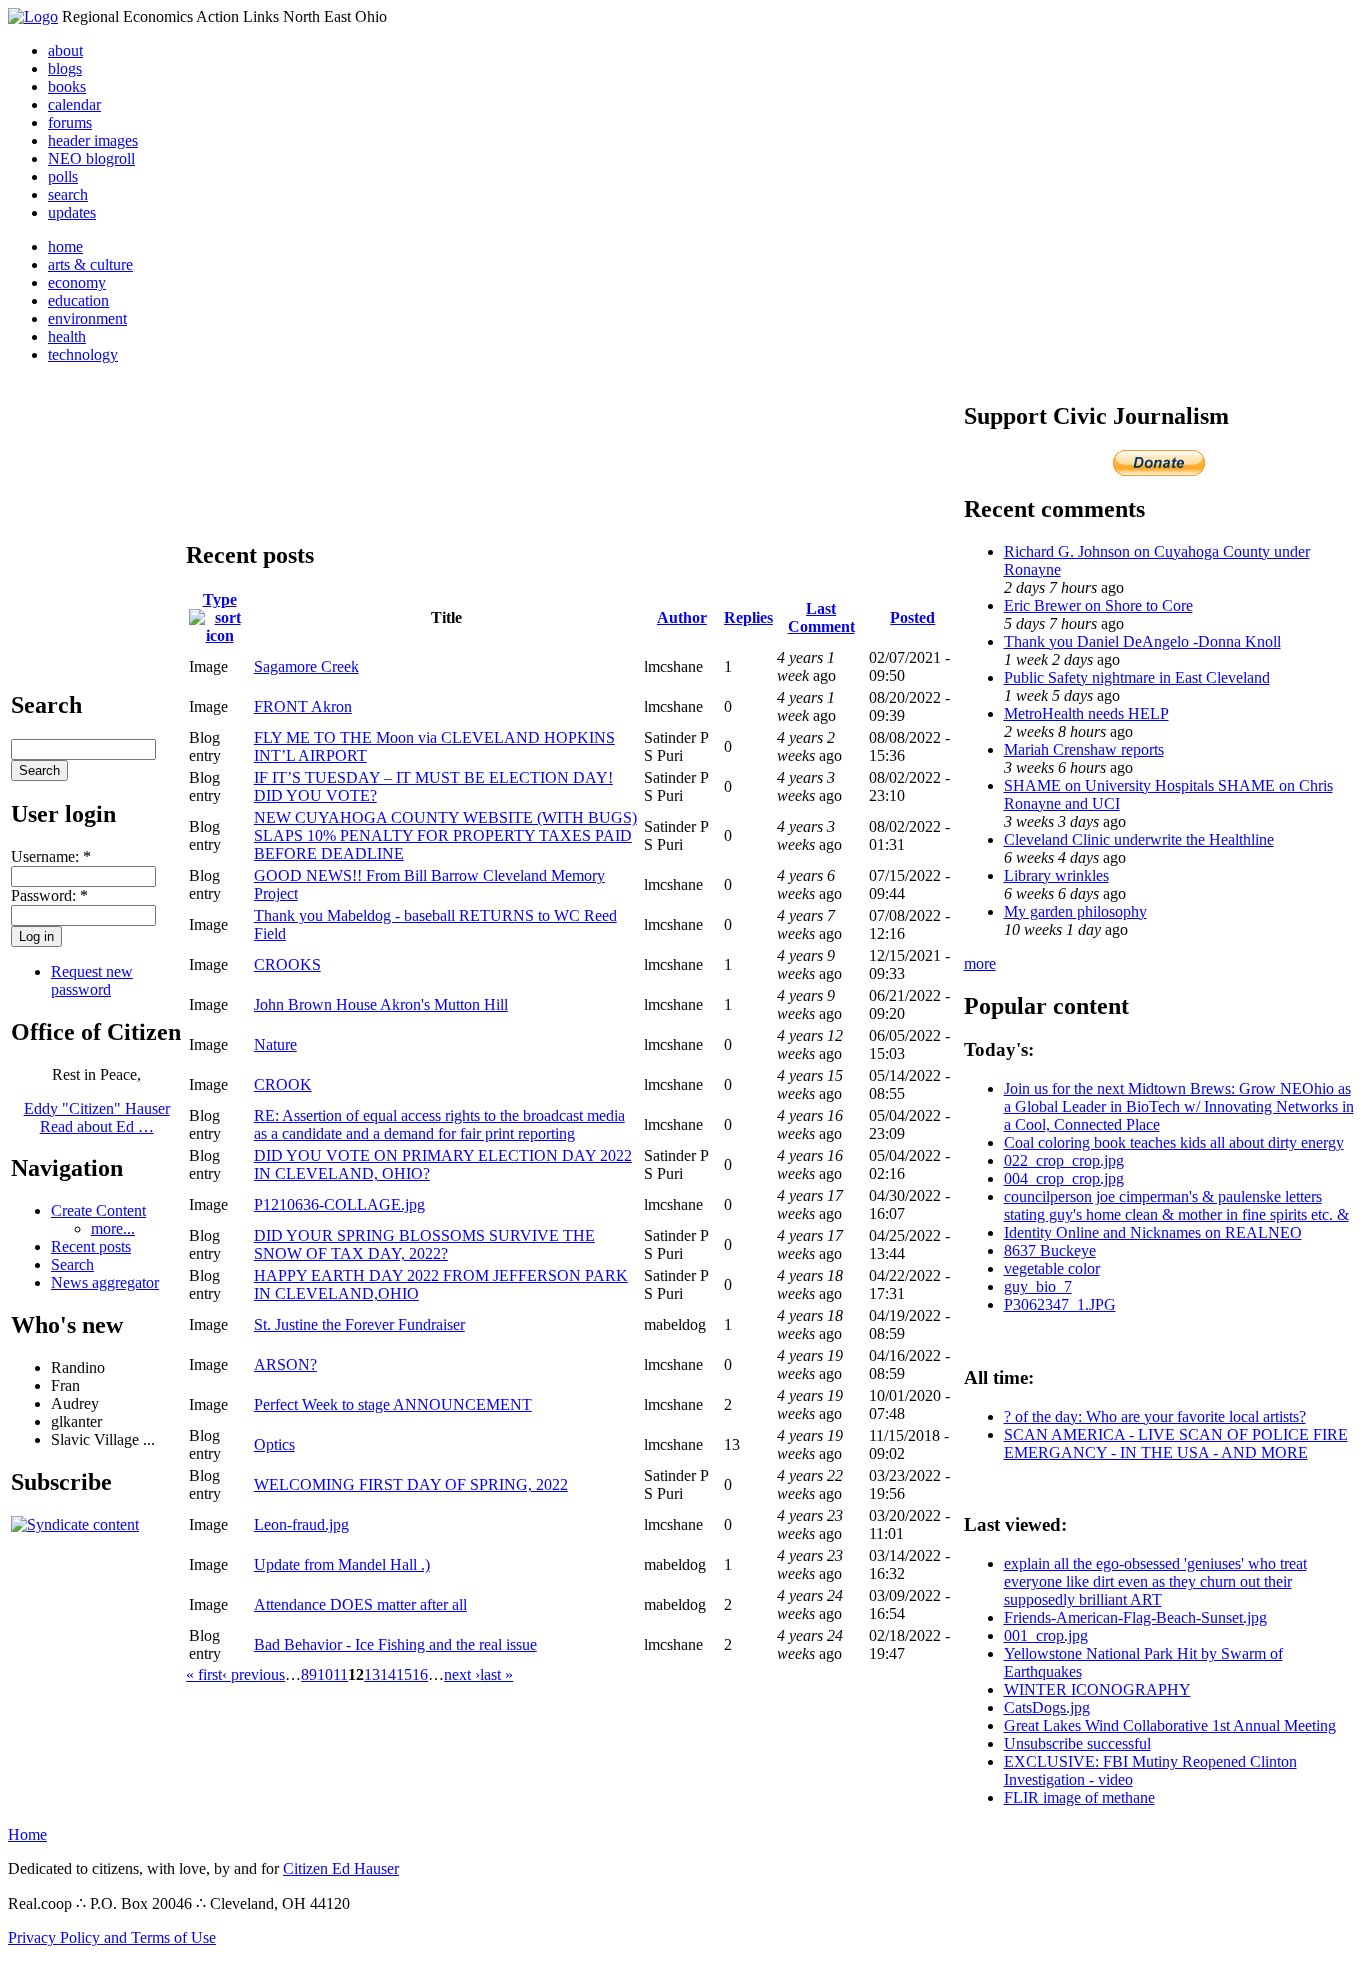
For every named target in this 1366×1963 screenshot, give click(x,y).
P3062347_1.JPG (1060, 1304)
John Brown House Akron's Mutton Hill (381, 1004)
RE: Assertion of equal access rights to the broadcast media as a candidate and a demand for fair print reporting (439, 1124)
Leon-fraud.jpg (301, 1524)
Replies (748, 617)
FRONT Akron (303, 706)
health (67, 336)
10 (325, 1674)
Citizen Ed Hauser (341, 1868)
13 (372, 1674)
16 (420, 1674)
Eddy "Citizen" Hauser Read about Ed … (97, 1117)
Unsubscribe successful (1077, 1743)
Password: (49, 895)
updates (72, 212)
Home (27, 1834)
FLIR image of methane (1079, 1797)
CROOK (283, 1084)
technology (83, 354)
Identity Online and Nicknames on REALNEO (1153, 1232)
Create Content (98, 1210)
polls (63, 176)
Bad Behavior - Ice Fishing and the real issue (395, 1644)
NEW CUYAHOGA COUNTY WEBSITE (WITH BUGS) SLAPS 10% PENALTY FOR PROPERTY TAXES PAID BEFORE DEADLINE (445, 835)
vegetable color (1052, 1268)
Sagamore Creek (306, 666)
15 (404, 1674)
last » (496, 1674)
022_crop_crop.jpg (1064, 1160)
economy (77, 282)
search (68, 194)
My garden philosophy (1075, 911)
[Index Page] (33, 16)
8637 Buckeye (1050, 1250)
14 (388, 1674)
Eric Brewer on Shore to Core (1098, 605)
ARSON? (285, 1364)
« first (204, 1674)
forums (70, 122)
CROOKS (287, 964)
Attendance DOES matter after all (360, 1604)
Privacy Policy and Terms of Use (112, 1937)
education (78, 300)
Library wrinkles (1056, 875)
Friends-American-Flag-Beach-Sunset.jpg (1135, 1617)
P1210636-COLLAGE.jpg (339, 1204)
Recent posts (91, 1246)
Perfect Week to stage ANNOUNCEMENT (393, 1404)
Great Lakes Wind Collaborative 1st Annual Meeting (1170, 1725)
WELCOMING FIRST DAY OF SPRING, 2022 (411, 1484)
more (980, 963)
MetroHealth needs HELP (1086, 713)
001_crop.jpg (1046, 1635)
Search (72, 1264)
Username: (51, 856)
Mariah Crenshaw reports (1084, 749)
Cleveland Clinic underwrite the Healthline (1139, 839)
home (65, 246)
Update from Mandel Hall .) (342, 1564)
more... (113, 1228)
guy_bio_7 (1038, 1286)
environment (87, 318)
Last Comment (821, 617)
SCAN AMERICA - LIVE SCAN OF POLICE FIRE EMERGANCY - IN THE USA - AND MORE (1176, 1443)
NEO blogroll (91, 158)
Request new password (92, 980)
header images (93, 140)
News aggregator (105, 1282)
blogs (65, 68)
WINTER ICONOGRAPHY (1097, 1689)
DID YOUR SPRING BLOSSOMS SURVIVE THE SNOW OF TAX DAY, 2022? (424, 1244)
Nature (275, 1044)
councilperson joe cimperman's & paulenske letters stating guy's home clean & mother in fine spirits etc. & (1176, 1205)
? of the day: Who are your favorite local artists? (1155, 1416)
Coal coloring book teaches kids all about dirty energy (1174, 1142)
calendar (74, 104)
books (67, 86)
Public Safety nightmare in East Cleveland (1137, 677)
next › (462, 1674)
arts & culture (90, 264)
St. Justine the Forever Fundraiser (359, 1324)
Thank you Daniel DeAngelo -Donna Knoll (1142, 641)
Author (682, 617)
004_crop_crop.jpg (1064, 1178)
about (65, 50)
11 (340, 1674)
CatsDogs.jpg (1047, 1707)
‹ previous (253, 1674)
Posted (912, 617)
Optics (274, 1444)
